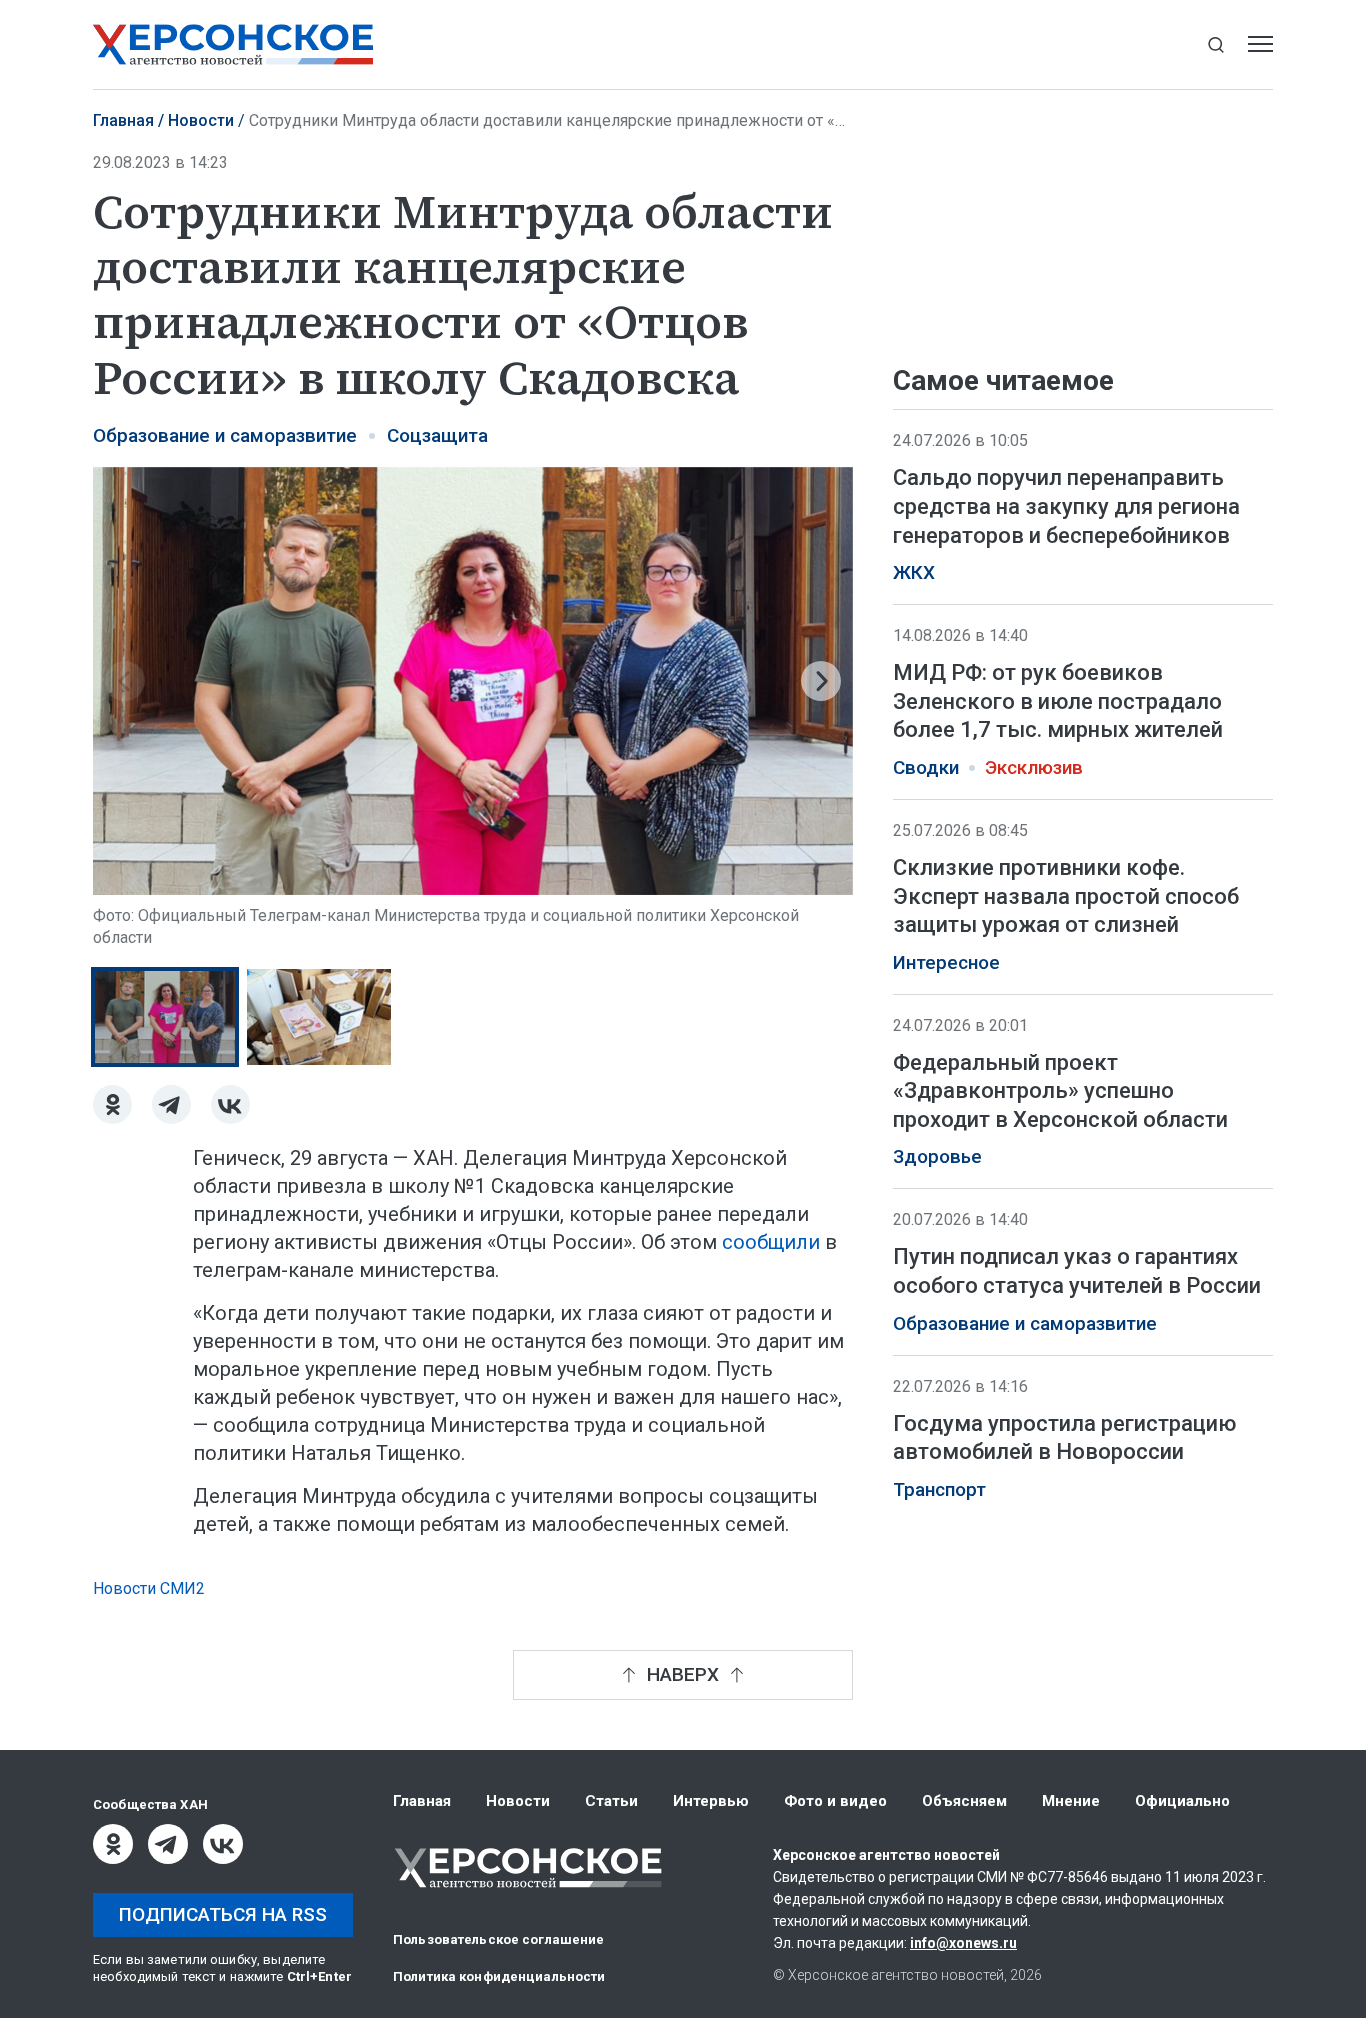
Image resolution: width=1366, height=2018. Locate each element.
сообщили (771, 1242)
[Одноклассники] (112, 1104)
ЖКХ (914, 573)
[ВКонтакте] (230, 1104)
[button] (125, 681)
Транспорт (939, 1490)
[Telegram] (171, 1104)
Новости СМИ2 (149, 1588)
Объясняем (964, 1801)
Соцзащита (437, 436)
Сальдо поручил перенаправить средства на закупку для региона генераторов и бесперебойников (1066, 506)
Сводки (926, 768)
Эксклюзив (1034, 768)
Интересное (946, 963)
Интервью (711, 1801)
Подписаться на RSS (223, 1914)
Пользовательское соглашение (499, 1939)
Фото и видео (835, 1801)
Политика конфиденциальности (499, 1976)
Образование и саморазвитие (225, 436)
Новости (201, 120)
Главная (123, 120)
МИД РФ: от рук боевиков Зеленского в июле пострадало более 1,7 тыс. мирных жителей (1058, 701)
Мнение (1071, 1801)
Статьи (611, 1801)
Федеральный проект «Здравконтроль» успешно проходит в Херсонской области (1060, 1091)
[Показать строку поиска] (1215, 44)
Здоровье (937, 1157)
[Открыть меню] (1260, 44)
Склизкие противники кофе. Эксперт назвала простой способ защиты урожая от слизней (1066, 896)
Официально (1182, 1801)
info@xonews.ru (963, 1943)
